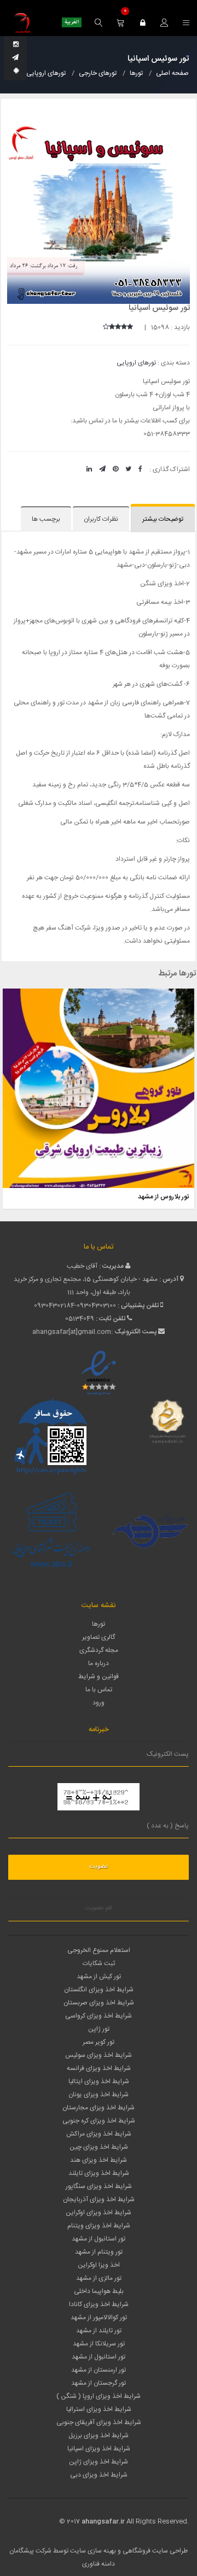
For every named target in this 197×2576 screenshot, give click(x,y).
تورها (99, 1624)
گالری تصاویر (99, 1637)
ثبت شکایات (99, 1963)
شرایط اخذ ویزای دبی (99, 2475)
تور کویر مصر (99, 2042)
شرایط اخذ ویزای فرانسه (99, 2068)
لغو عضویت (99, 1908)
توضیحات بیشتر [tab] (163, 519)
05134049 (80, 1319)
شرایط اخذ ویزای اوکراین (99, 2213)
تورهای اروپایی (136, 363)
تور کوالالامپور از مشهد (99, 2318)
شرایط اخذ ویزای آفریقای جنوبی (99, 2422)
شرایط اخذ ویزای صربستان (99, 2003)
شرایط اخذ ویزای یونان (99, 2095)
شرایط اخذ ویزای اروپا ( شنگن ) (99, 2396)
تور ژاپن (99, 2029)
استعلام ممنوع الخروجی (99, 1950)
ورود (99, 1703)
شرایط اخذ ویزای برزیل (99, 2436)
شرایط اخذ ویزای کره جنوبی (99, 2121)
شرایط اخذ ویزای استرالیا (99, 2409)
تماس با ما (99, 1690)
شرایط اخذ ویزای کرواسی (99, 2016)
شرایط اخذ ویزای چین (99, 2147)
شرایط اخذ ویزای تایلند (99, 2173)
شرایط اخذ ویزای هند (99, 2160)
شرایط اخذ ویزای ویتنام (99, 2226)
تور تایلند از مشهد (99, 2331)
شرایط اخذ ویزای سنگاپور (99, 2186)
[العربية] (72, 22)
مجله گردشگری (99, 1650)
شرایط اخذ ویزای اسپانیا (99, 2449)
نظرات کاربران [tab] (101, 519)
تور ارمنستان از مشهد (99, 2370)
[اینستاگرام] (16, 45)
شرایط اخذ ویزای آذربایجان (99, 2199)
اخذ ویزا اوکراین (99, 2265)
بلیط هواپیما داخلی (99, 2291)
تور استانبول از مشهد (99, 2239)
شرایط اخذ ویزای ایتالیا (99, 2081)
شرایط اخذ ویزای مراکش (99, 2134)
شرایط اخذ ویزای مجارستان (99, 2108)
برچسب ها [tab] (46, 519)
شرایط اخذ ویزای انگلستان (99, 1990)
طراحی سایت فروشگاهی (154, 2551)
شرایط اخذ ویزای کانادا (99, 2304)
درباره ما (99, 1663)
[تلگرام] (15, 58)
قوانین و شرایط (99, 1677)
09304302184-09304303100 (75, 1305)
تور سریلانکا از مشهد (99, 2344)
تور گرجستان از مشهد (99, 2383)
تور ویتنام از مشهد (99, 2252)
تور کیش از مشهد (99, 1977)
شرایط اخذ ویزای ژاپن (99, 2462)
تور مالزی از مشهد (99, 2278)
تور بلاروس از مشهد (163, 1197)
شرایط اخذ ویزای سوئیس (99, 2055)
